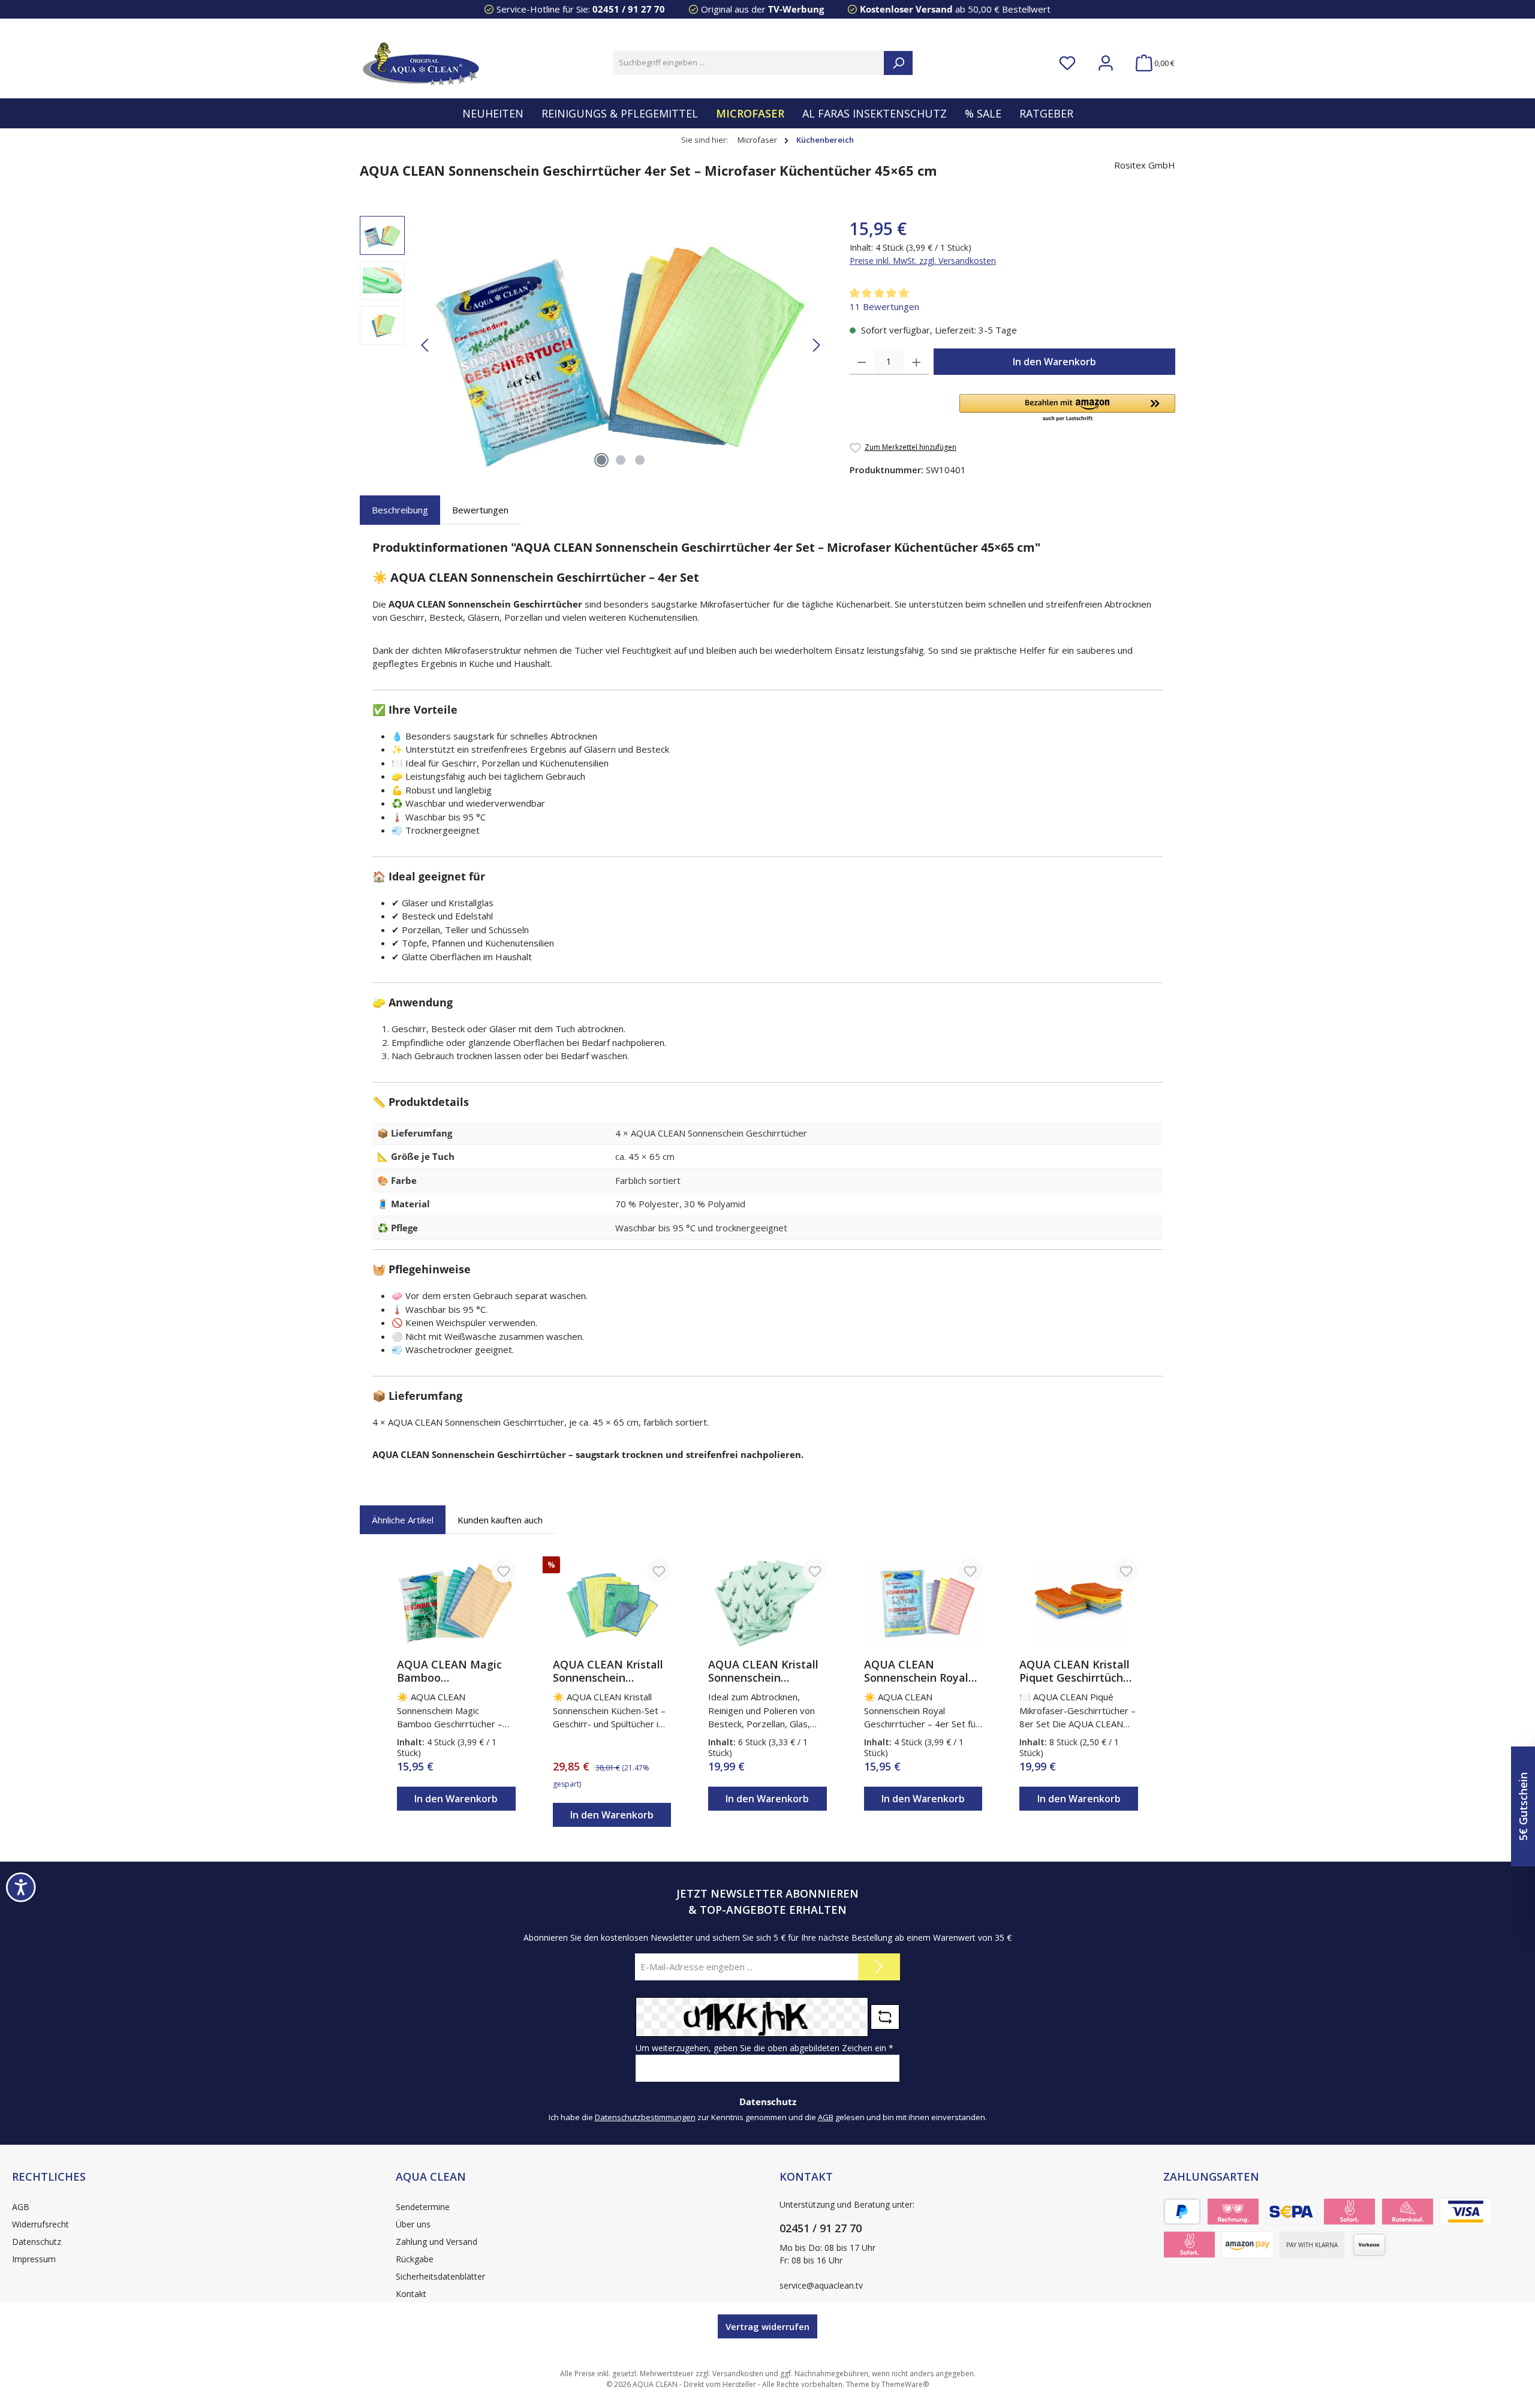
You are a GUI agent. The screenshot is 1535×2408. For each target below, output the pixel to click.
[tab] (400, 510)
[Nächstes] (816, 345)
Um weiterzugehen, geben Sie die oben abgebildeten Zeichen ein (765, 2048)
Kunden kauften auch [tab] (500, 1520)
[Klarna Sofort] (1189, 2245)
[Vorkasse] (1369, 2245)
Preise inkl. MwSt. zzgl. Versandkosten (923, 261)
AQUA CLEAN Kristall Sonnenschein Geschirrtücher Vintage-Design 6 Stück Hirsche (763, 1671)
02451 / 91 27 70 (629, 9)
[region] (593, 345)
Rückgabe (415, 2259)
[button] (1067, 408)
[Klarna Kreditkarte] (1466, 2212)
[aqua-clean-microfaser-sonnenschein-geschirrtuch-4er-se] (621, 345)
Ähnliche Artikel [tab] (403, 1520)
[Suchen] (898, 63)
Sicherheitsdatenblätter (440, 2276)
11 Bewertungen (884, 306)
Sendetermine (423, 2207)
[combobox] (749, 63)
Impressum (34, 2259)
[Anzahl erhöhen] (917, 362)
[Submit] (879, 1967)
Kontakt (411, 2294)
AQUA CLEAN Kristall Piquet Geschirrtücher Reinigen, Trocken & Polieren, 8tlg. (1077, 1671)
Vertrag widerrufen (767, 2326)
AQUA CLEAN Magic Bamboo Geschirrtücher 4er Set (456, 1671)
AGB (826, 2117)
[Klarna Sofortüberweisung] (1349, 2212)
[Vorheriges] (426, 345)
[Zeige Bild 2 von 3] (621, 460)
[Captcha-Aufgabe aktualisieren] (885, 2017)
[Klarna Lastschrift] (1291, 2212)
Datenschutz (37, 2242)
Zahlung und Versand (437, 2242)
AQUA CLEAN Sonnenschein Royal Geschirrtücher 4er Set (923, 1671)
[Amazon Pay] (1247, 2245)
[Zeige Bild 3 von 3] (640, 460)
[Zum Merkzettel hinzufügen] (504, 1571)
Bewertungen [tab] (480, 510)
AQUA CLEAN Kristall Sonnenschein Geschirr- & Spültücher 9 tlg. (612, 1671)
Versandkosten (738, 2374)
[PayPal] (1182, 2212)
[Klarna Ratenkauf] (1408, 2212)
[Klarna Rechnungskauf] (1233, 2212)
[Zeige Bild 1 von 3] (601, 460)
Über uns (413, 2224)
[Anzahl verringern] (862, 362)
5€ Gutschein (1523, 1806)
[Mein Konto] (1106, 63)
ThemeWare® (905, 2384)
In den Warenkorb (1054, 362)
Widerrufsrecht (40, 2224)
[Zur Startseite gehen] (420, 63)
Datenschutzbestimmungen (645, 2117)
